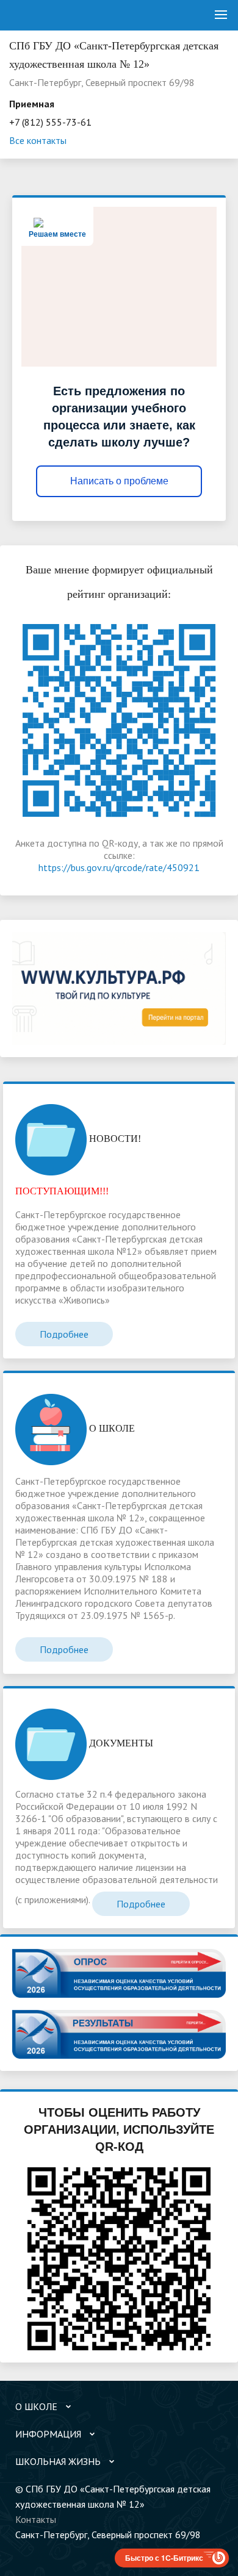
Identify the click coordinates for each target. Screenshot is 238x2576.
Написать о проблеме (119, 481)
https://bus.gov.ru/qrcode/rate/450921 (119, 867)
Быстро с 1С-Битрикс (164, 2558)
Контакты (36, 2519)
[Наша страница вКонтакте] (24, 2550)
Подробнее (64, 1334)
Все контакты (38, 140)
